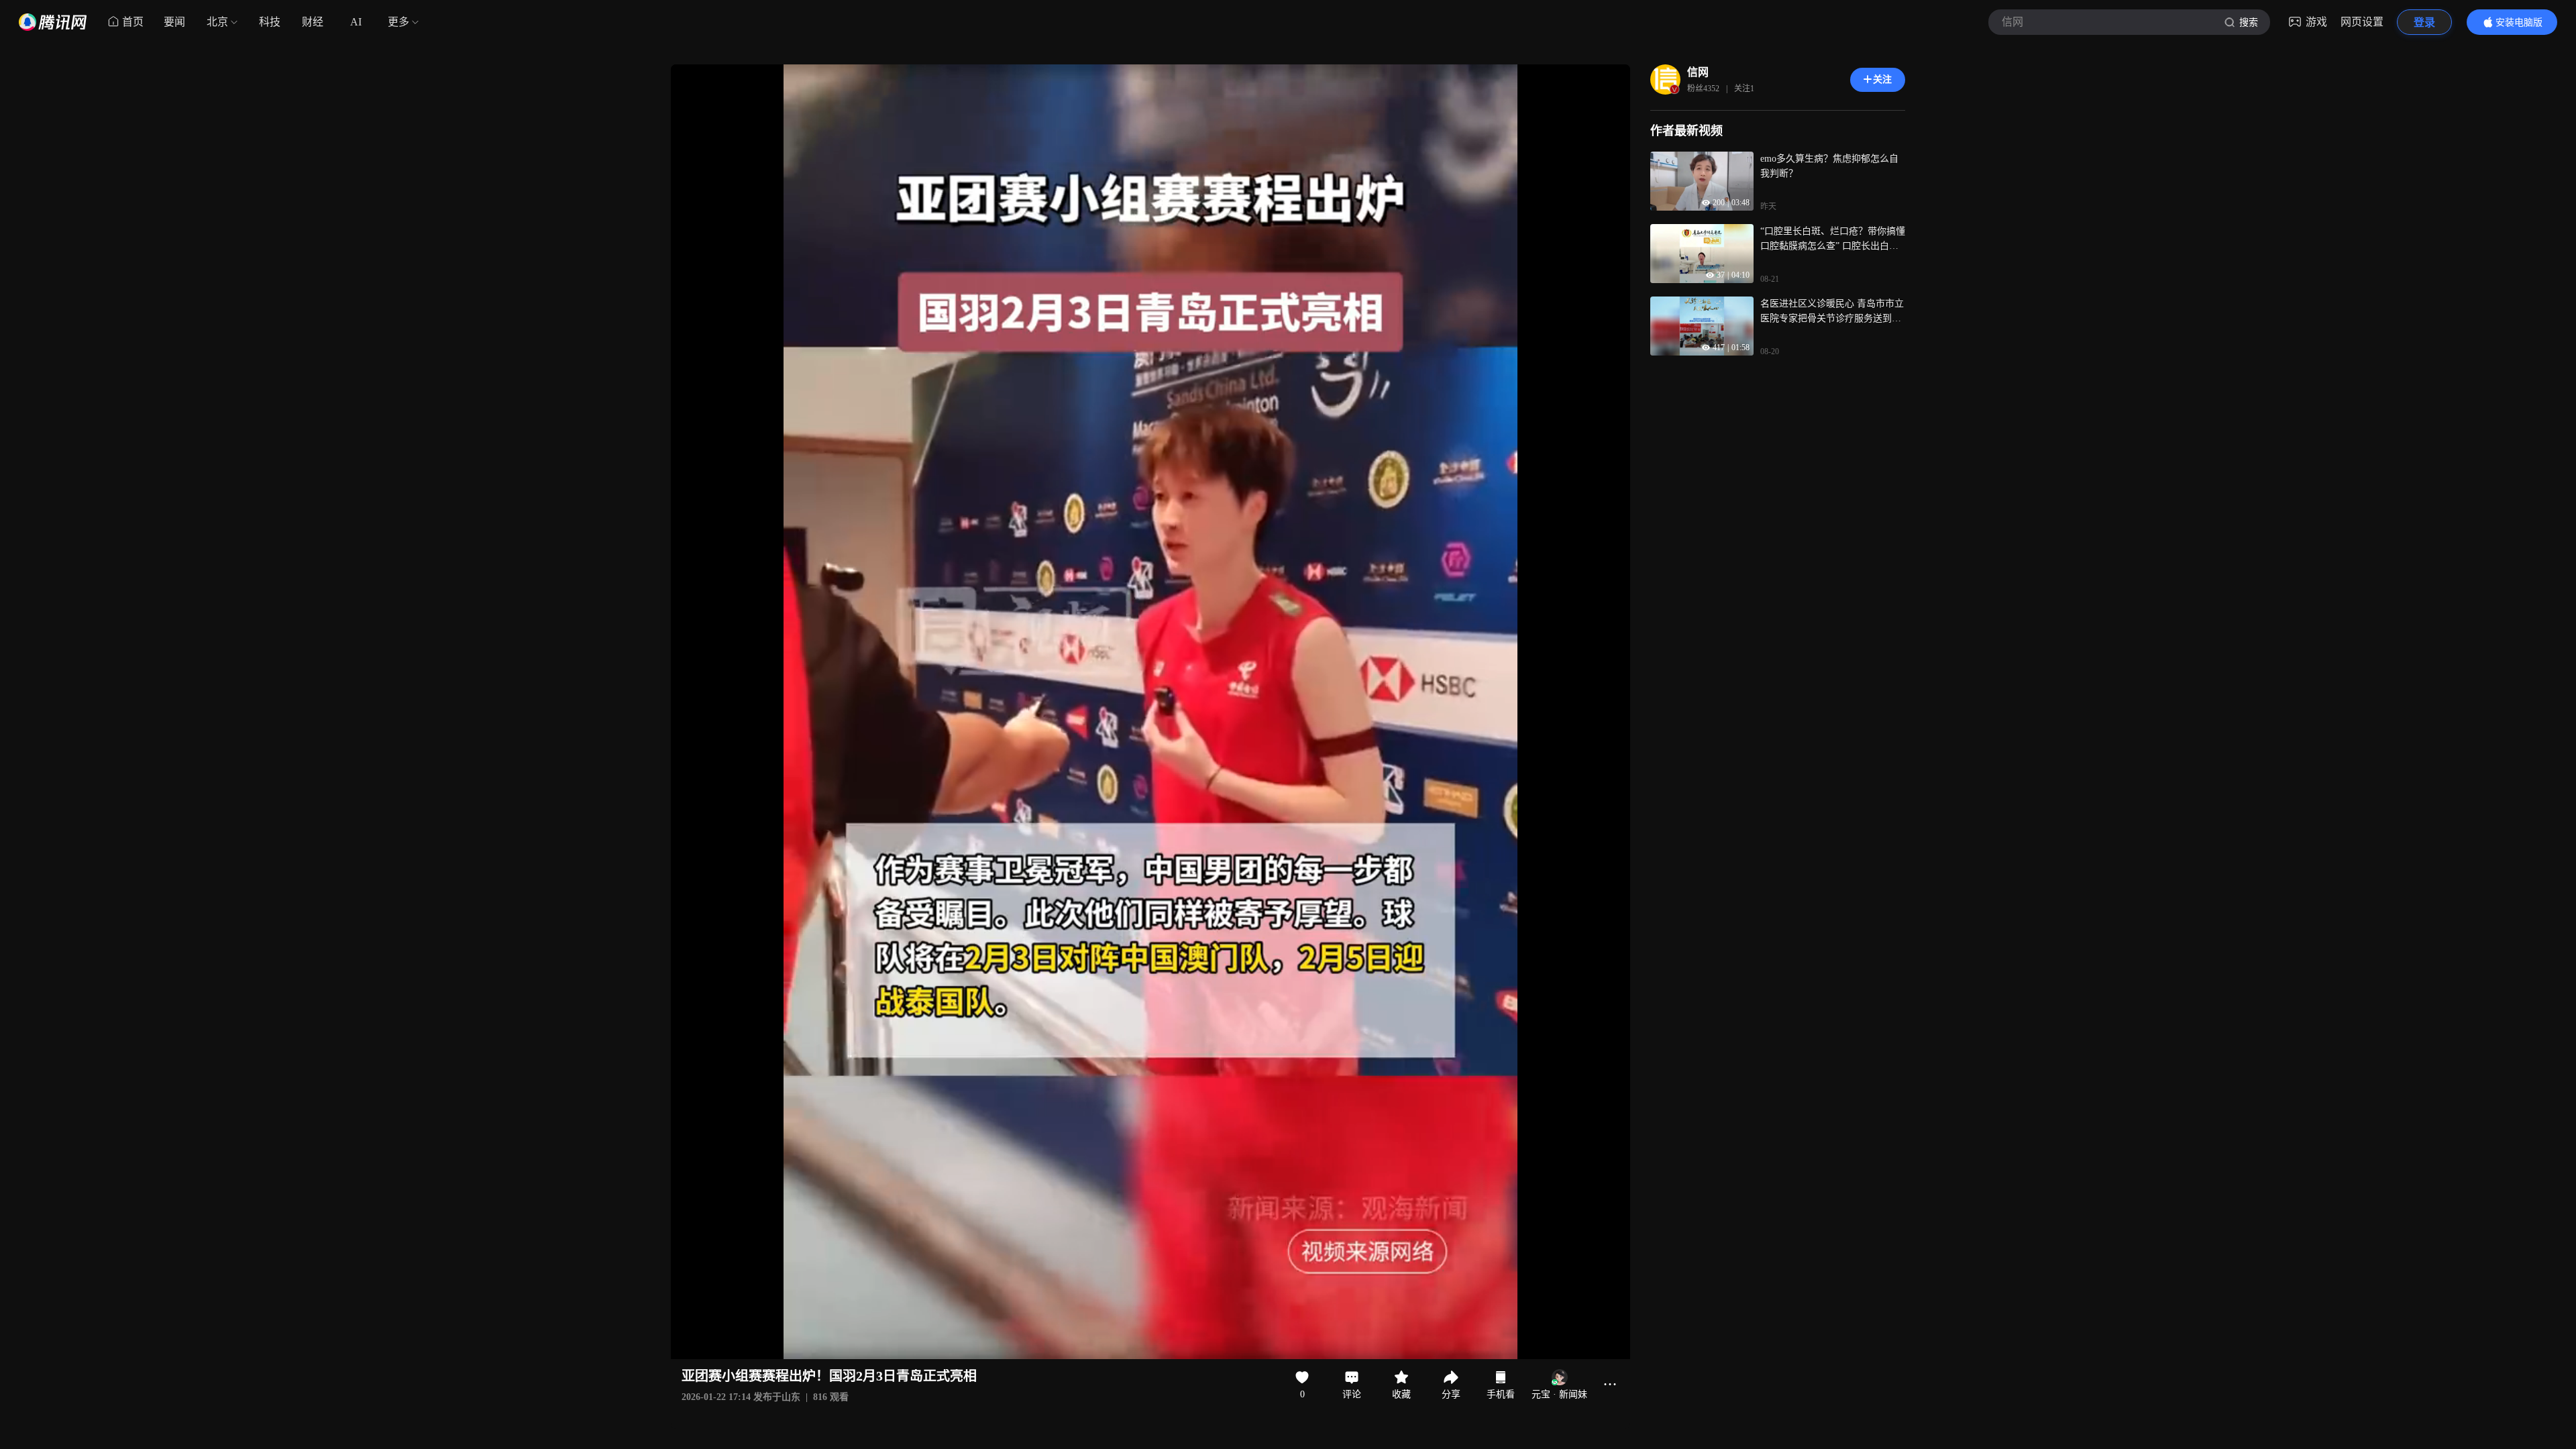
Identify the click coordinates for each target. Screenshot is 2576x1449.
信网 (1698, 72)
